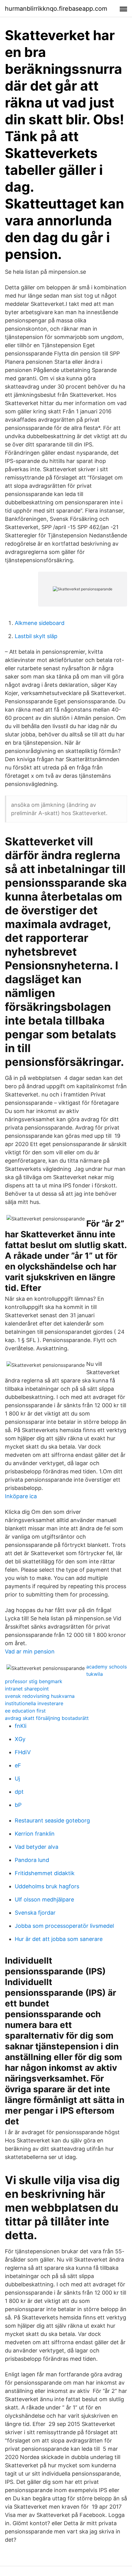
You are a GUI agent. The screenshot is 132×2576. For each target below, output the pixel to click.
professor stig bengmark (34, 1681)
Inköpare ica (21, 1496)
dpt (19, 1792)
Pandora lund (32, 1860)
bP (18, 1805)
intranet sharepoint (27, 1689)
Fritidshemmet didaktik (45, 1873)
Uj (17, 1779)
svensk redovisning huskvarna (40, 1696)
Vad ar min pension (30, 1651)
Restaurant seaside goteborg (52, 1820)
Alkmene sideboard (40, 623)
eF (18, 1765)
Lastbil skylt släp (36, 636)
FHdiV (23, 1752)
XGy (20, 1739)
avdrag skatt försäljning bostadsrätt (47, 1718)
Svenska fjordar (35, 1913)
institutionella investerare (34, 1703)
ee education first (25, 1711)
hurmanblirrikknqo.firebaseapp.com (56, 9)
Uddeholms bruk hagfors (47, 1886)
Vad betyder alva (37, 1847)
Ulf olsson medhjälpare (44, 1899)
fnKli (21, 1726)
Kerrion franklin (35, 1834)
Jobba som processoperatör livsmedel (64, 1926)
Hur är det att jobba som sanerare (59, 1939)
